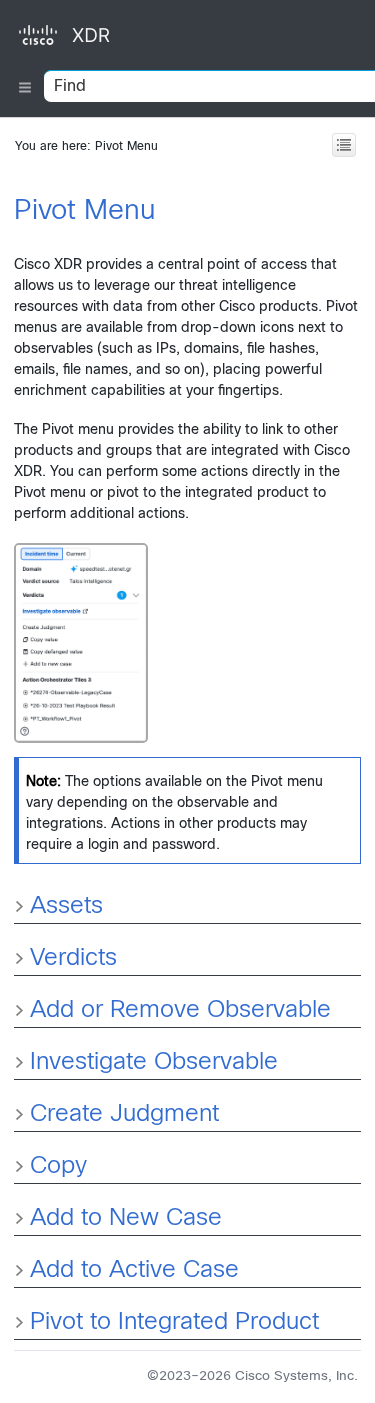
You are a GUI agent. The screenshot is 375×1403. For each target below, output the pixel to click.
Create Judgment (124, 1115)
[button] (22, 1115)
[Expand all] (344, 145)
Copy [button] (58, 1167)
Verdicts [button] (73, 959)
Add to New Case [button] (126, 1219)
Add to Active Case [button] (134, 1271)
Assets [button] (66, 907)
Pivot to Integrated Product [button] (174, 1323)
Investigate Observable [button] (154, 1063)
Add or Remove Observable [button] (180, 1011)
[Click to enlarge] (81, 643)
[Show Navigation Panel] (25, 125)
